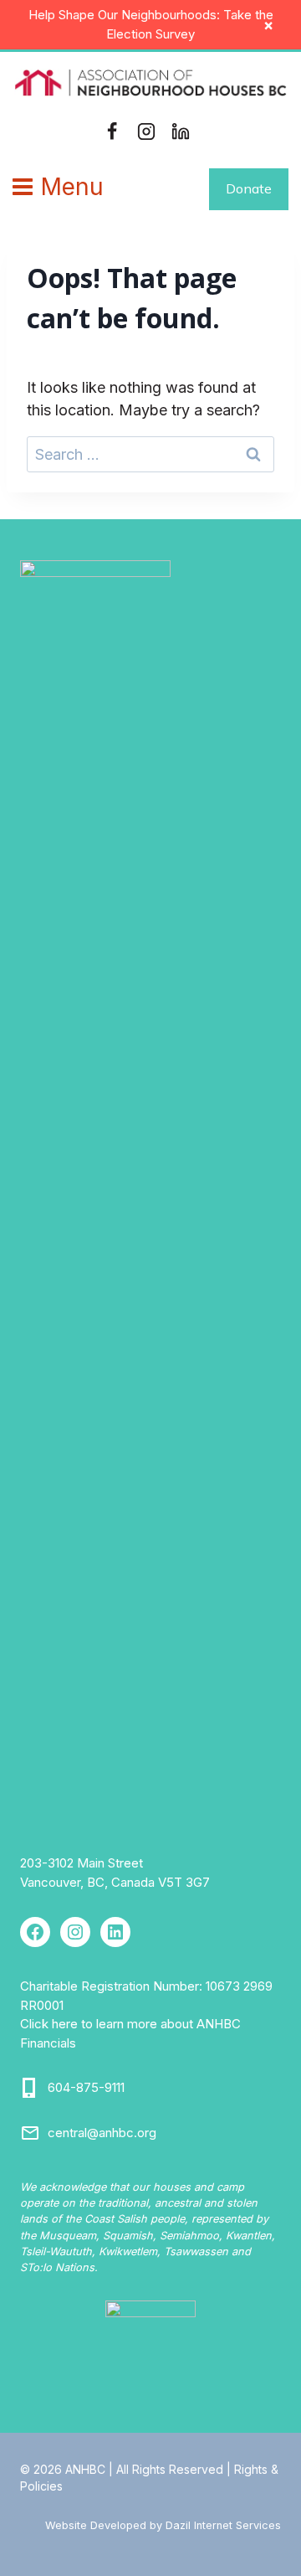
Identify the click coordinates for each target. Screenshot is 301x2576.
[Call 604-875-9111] (30, 2088)
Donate (249, 188)
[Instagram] (146, 131)
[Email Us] (30, 2133)
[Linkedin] (181, 131)
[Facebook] (112, 131)
